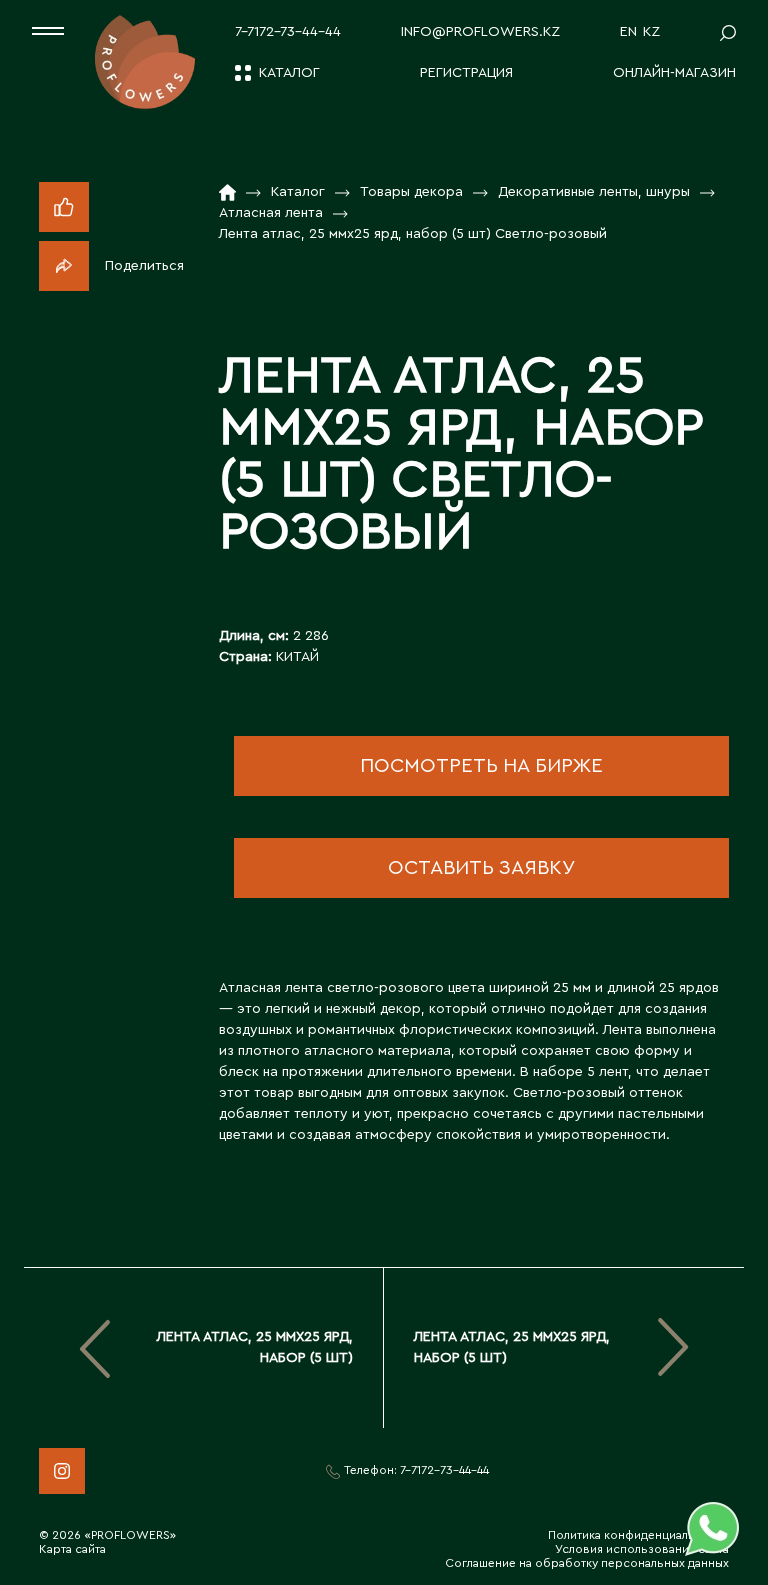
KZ (651, 32)
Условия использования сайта (642, 1549)
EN (628, 32)
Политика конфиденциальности (638, 1535)
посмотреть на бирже (481, 766)
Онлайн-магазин (674, 73)
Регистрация (466, 73)
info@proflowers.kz (480, 32)
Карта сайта (72, 1549)
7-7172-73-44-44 (288, 32)
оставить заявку (481, 868)
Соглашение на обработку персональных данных (587, 1563)
